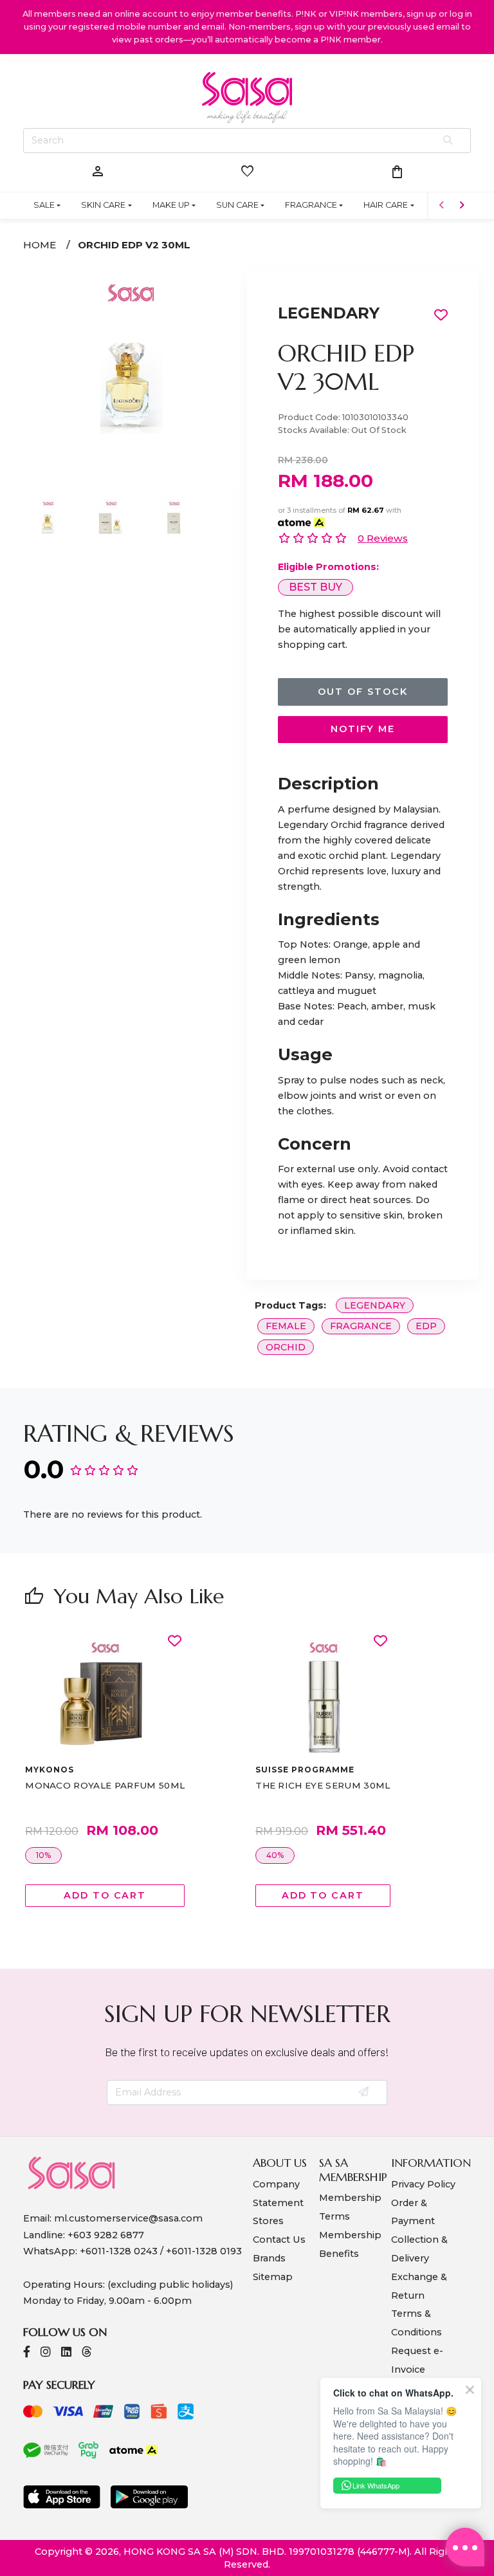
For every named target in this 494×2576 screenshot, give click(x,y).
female (286, 1326)
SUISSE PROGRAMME (305, 1770)
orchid (286, 1347)
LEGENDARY (329, 313)
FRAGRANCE (311, 205)
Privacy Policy (423, 2184)
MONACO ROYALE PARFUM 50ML (105, 1785)
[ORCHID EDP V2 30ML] (131, 378)
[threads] (87, 2353)
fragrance (361, 1326)
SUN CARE (237, 205)
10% (43, 1855)
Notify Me (363, 729)
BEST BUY (316, 587)
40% (275, 1855)
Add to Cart (105, 1895)
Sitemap (273, 2277)
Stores (268, 2221)
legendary (375, 1305)
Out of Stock (362, 692)
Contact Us (279, 2240)
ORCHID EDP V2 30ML (134, 245)
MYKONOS (50, 1770)
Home (40, 245)
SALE (44, 205)
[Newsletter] (364, 2093)
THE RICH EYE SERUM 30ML (323, 1785)
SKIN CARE (103, 205)
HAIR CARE (386, 205)
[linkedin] (66, 2353)
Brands (269, 2258)
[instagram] (46, 2353)
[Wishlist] (175, 1642)
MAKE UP (171, 205)
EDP (426, 1326)
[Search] (449, 141)
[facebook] (27, 2353)
